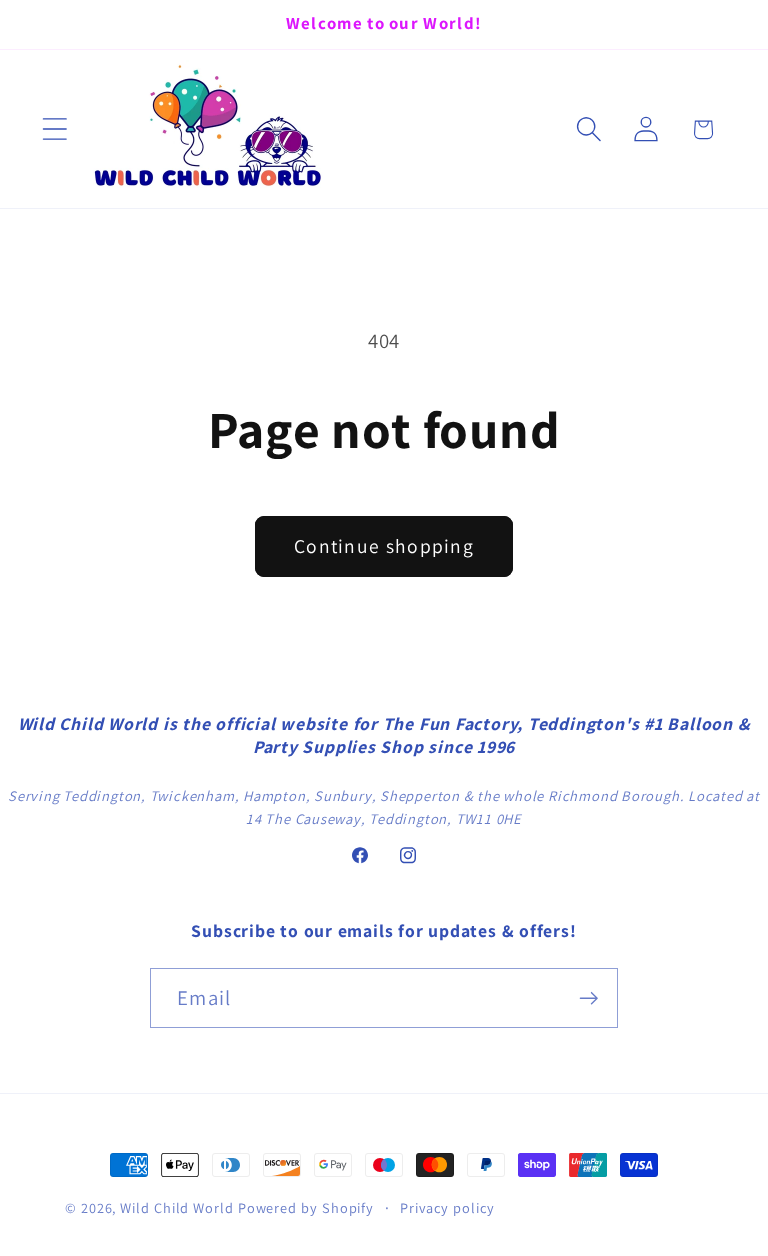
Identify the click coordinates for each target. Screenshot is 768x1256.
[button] (54, 129)
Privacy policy (447, 1207)
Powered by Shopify (306, 1207)
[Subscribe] (588, 998)
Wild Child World (177, 1207)
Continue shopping (384, 546)
